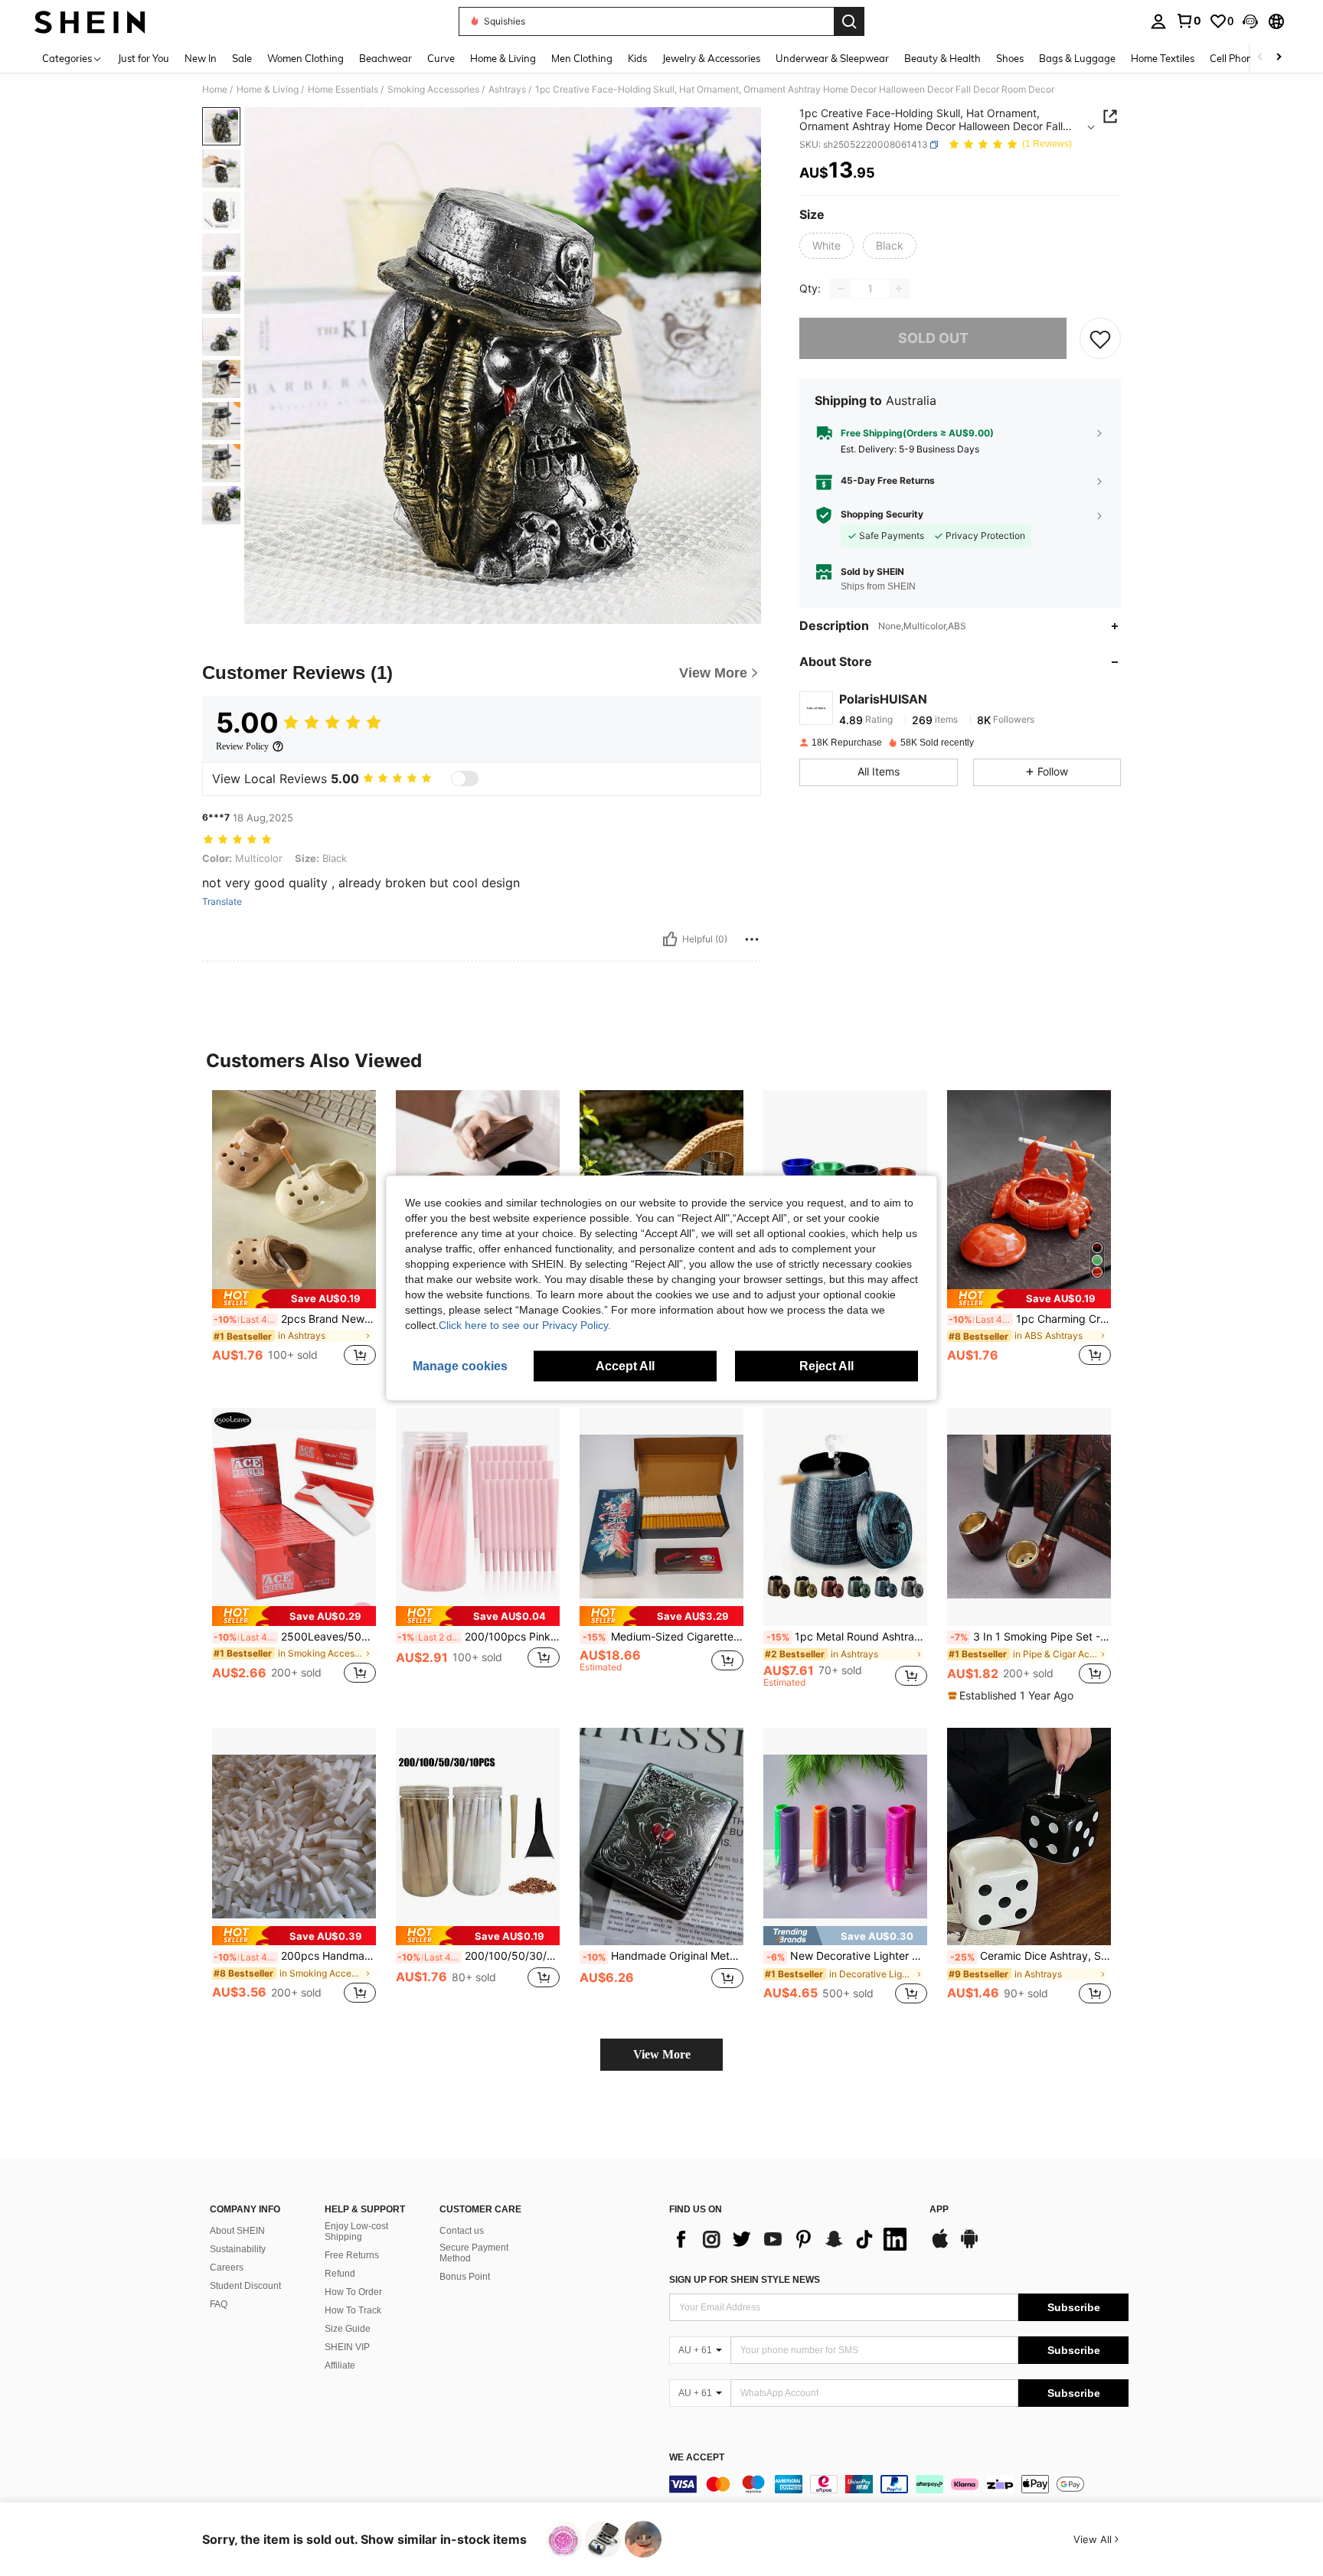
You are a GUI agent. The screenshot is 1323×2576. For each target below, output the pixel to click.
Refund (340, 2274)
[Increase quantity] (899, 289)
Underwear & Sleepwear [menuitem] (832, 58)
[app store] (940, 2246)
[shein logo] (90, 21)
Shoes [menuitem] (1010, 58)
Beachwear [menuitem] (385, 58)
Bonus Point (465, 2277)
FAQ (219, 2304)
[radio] (826, 246)
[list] (792, 2239)
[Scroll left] (1260, 58)
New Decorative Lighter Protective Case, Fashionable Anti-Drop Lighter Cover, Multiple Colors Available (847, 1956)
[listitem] (294, 1237)
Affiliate (340, 2365)
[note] (294, 1299)
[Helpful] (670, 939)
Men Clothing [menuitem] (582, 58)
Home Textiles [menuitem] (1163, 58)
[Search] (849, 21)
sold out (933, 339)
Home (215, 90)
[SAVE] (1100, 338)
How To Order (353, 2292)
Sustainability (238, 2249)
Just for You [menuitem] (144, 58)
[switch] (465, 779)
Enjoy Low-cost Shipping (356, 2232)
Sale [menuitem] (242, 58)
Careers (227, 2267)
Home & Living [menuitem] (503, 58)
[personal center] (1158, 21)
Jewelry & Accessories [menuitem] (711, 58)
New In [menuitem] (201, 58)
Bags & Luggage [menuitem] (1077, 58)
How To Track (353, 2310)
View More (662, 2054)
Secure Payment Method (474, 2253)
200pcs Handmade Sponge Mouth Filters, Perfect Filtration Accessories (295, 1956)
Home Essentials (343, 90)
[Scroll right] (1279, 58)
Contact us (462, 2231)
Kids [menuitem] (637, 58)
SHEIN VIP (347, 2347)
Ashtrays (507, 90)
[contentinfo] (899, 2484)
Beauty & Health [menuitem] (942, 58)
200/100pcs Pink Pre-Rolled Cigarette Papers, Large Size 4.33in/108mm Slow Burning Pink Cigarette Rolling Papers (479, 1637)
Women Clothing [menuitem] (305, 58)
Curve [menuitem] (441, 58)
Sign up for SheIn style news (745, 2280)
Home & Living (268, 90)
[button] (1250, 21)
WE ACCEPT (697, 2458)
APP (939, 2210)
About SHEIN (237, 2231)
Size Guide (348, 2329)
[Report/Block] (752, 939)
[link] (1188, 21)
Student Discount (245, 2286)
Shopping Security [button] (882, 515)
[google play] (969, 2246)
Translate (222, 902)
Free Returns (352, 2255)
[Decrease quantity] (841, 289)
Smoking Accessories (433, 90)
